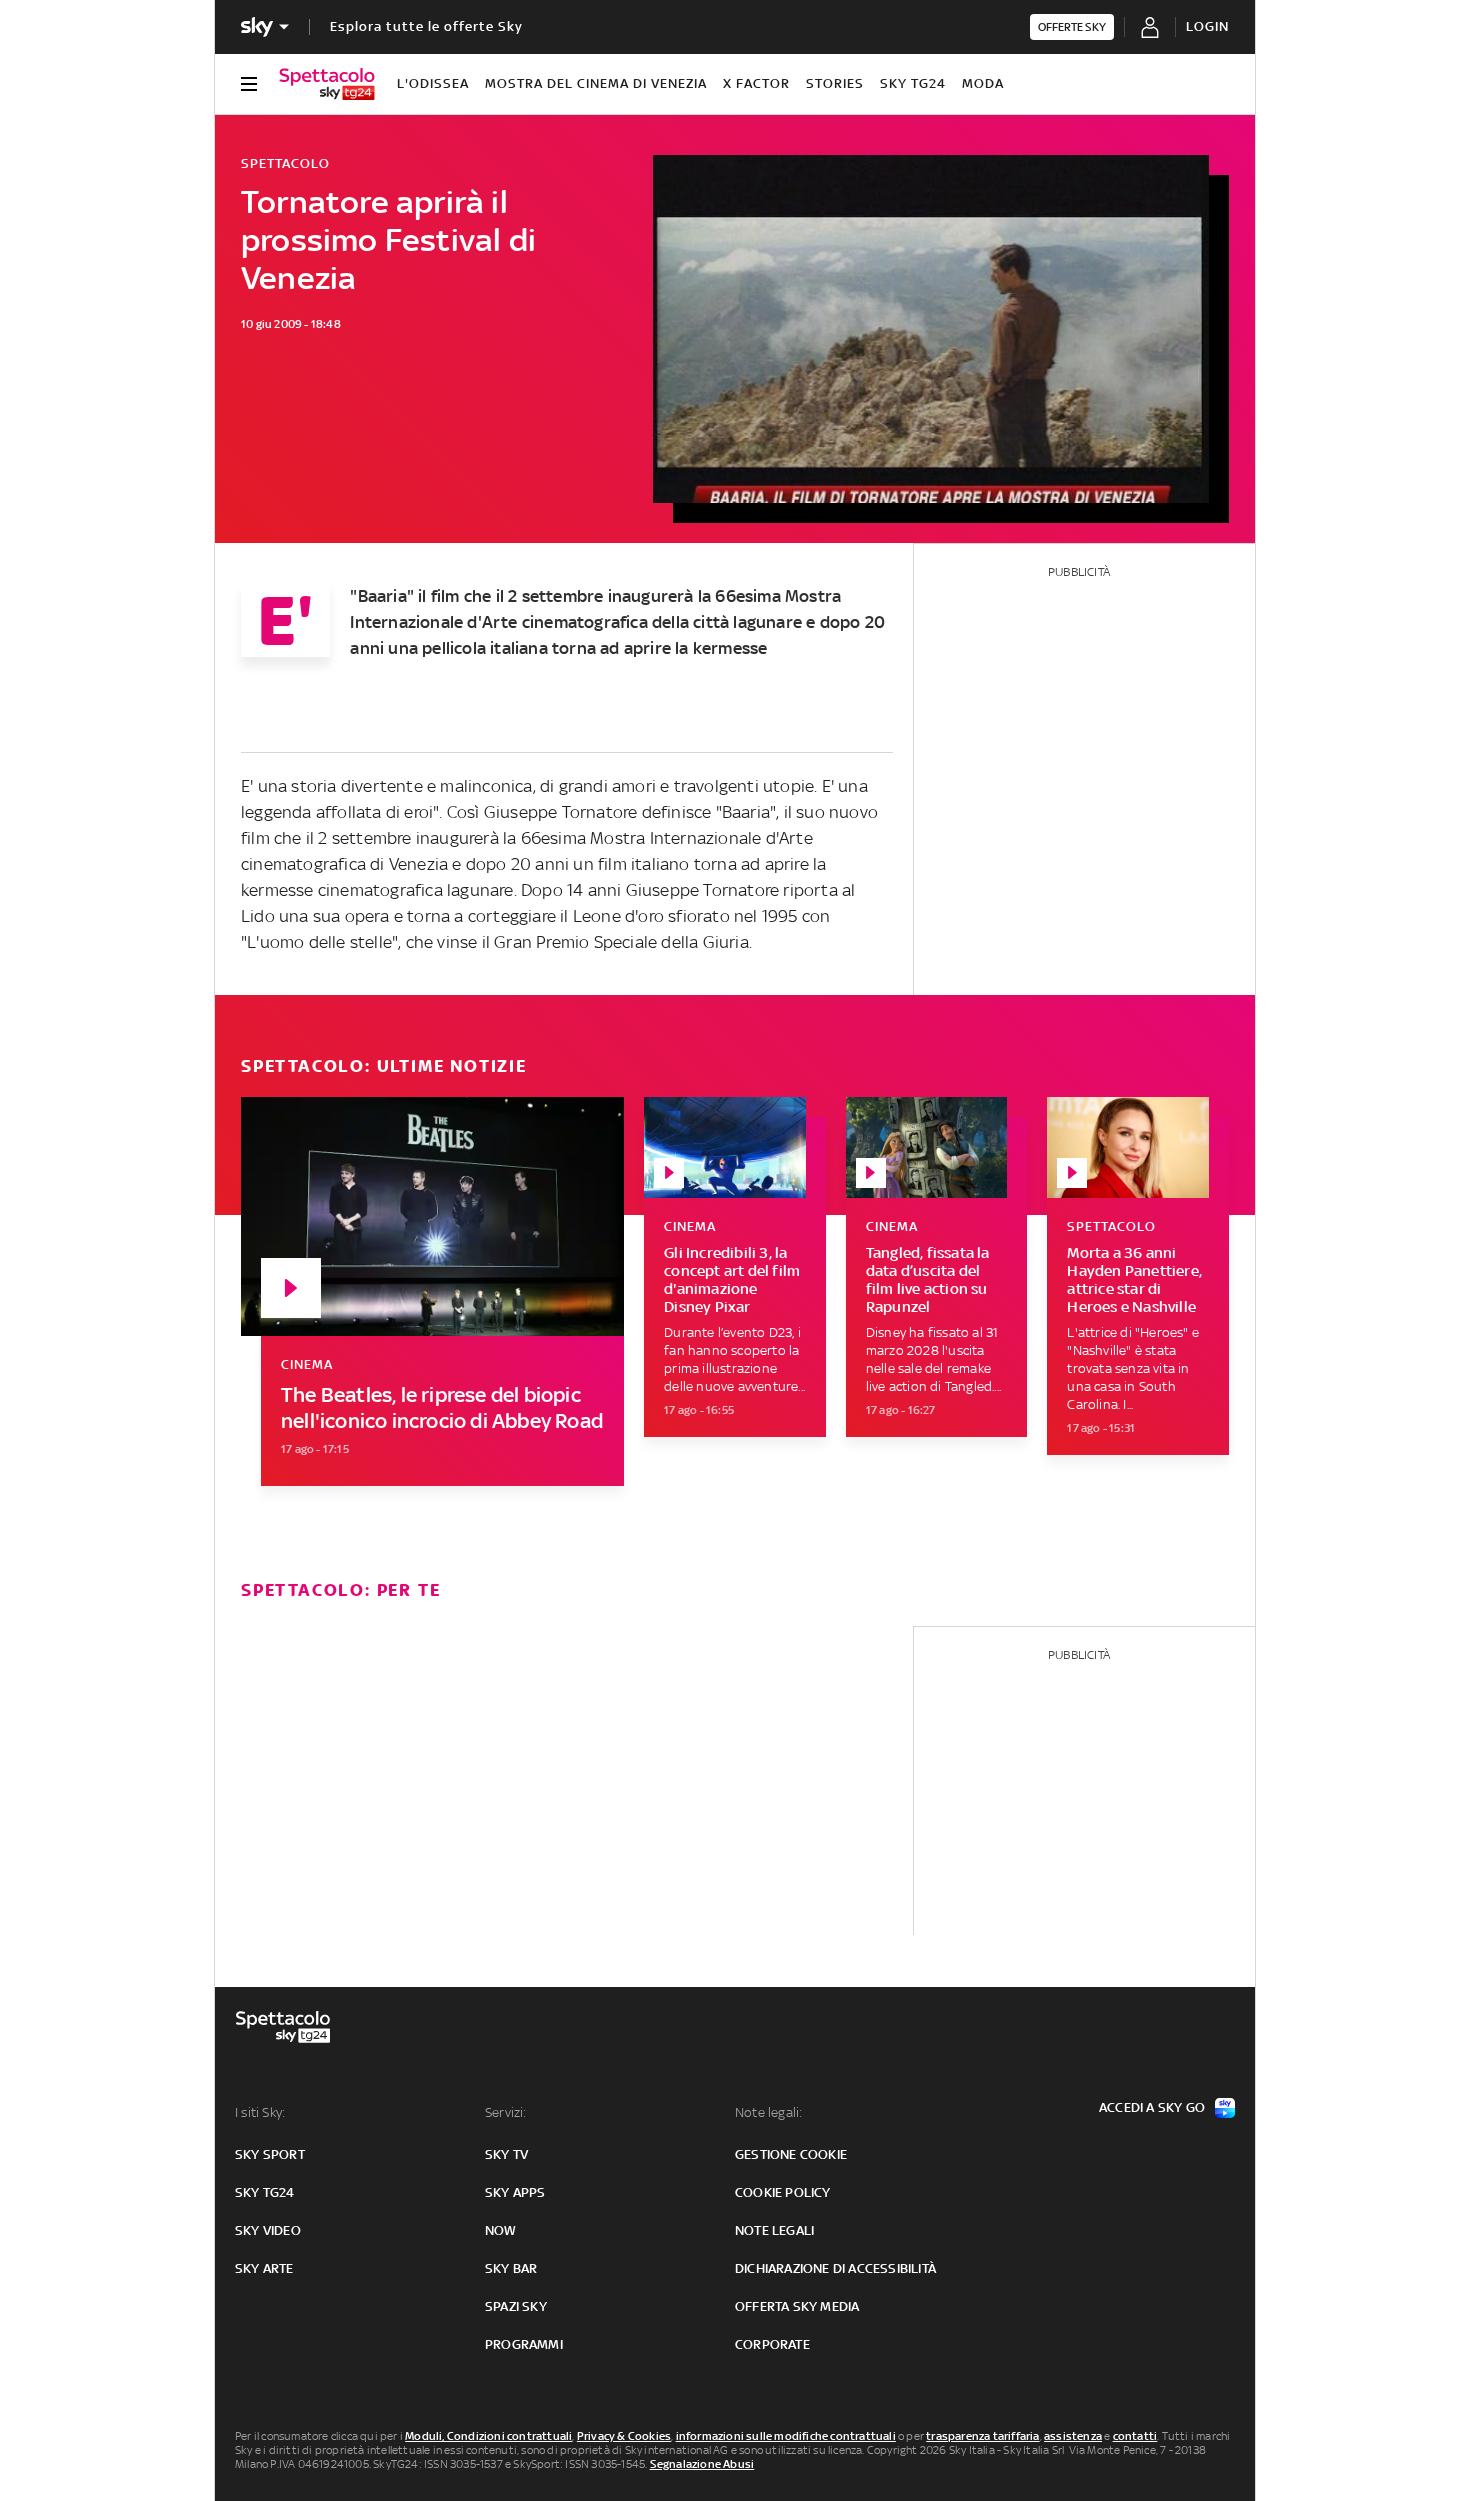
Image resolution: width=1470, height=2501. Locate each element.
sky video (268, 2230)
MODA (983, 83)
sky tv (506, 2154)
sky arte (264, 2268)
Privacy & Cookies (624, 2436)
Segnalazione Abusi (702, 2464)
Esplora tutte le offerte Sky (426, 26)
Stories (835, 83)
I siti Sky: (260, 2112)
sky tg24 (265, 2192)
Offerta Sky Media (797, 2306)
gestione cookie (791, 2154)
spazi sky (516, 2306)
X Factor (756, 83)
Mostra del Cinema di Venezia (596, 83)
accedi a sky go (1152, 2107)
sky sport (270, 2154)
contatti (1135, 2436)
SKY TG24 (913, 83)
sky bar (511, 2268)
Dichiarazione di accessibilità (835, 2268)
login (1207, 26)
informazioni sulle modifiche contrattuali (786, 2436)
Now (501, 2230)
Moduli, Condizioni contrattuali (488, 2436)
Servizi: (506, 2112)
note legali (774, 2230)
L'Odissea (433, 83)
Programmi (524, 2344)
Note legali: (768, 2112)
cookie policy (783, 2192)
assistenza (1073, 2436)
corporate (772, 2344)
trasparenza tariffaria (982, 2436)
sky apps (515, 2192)
